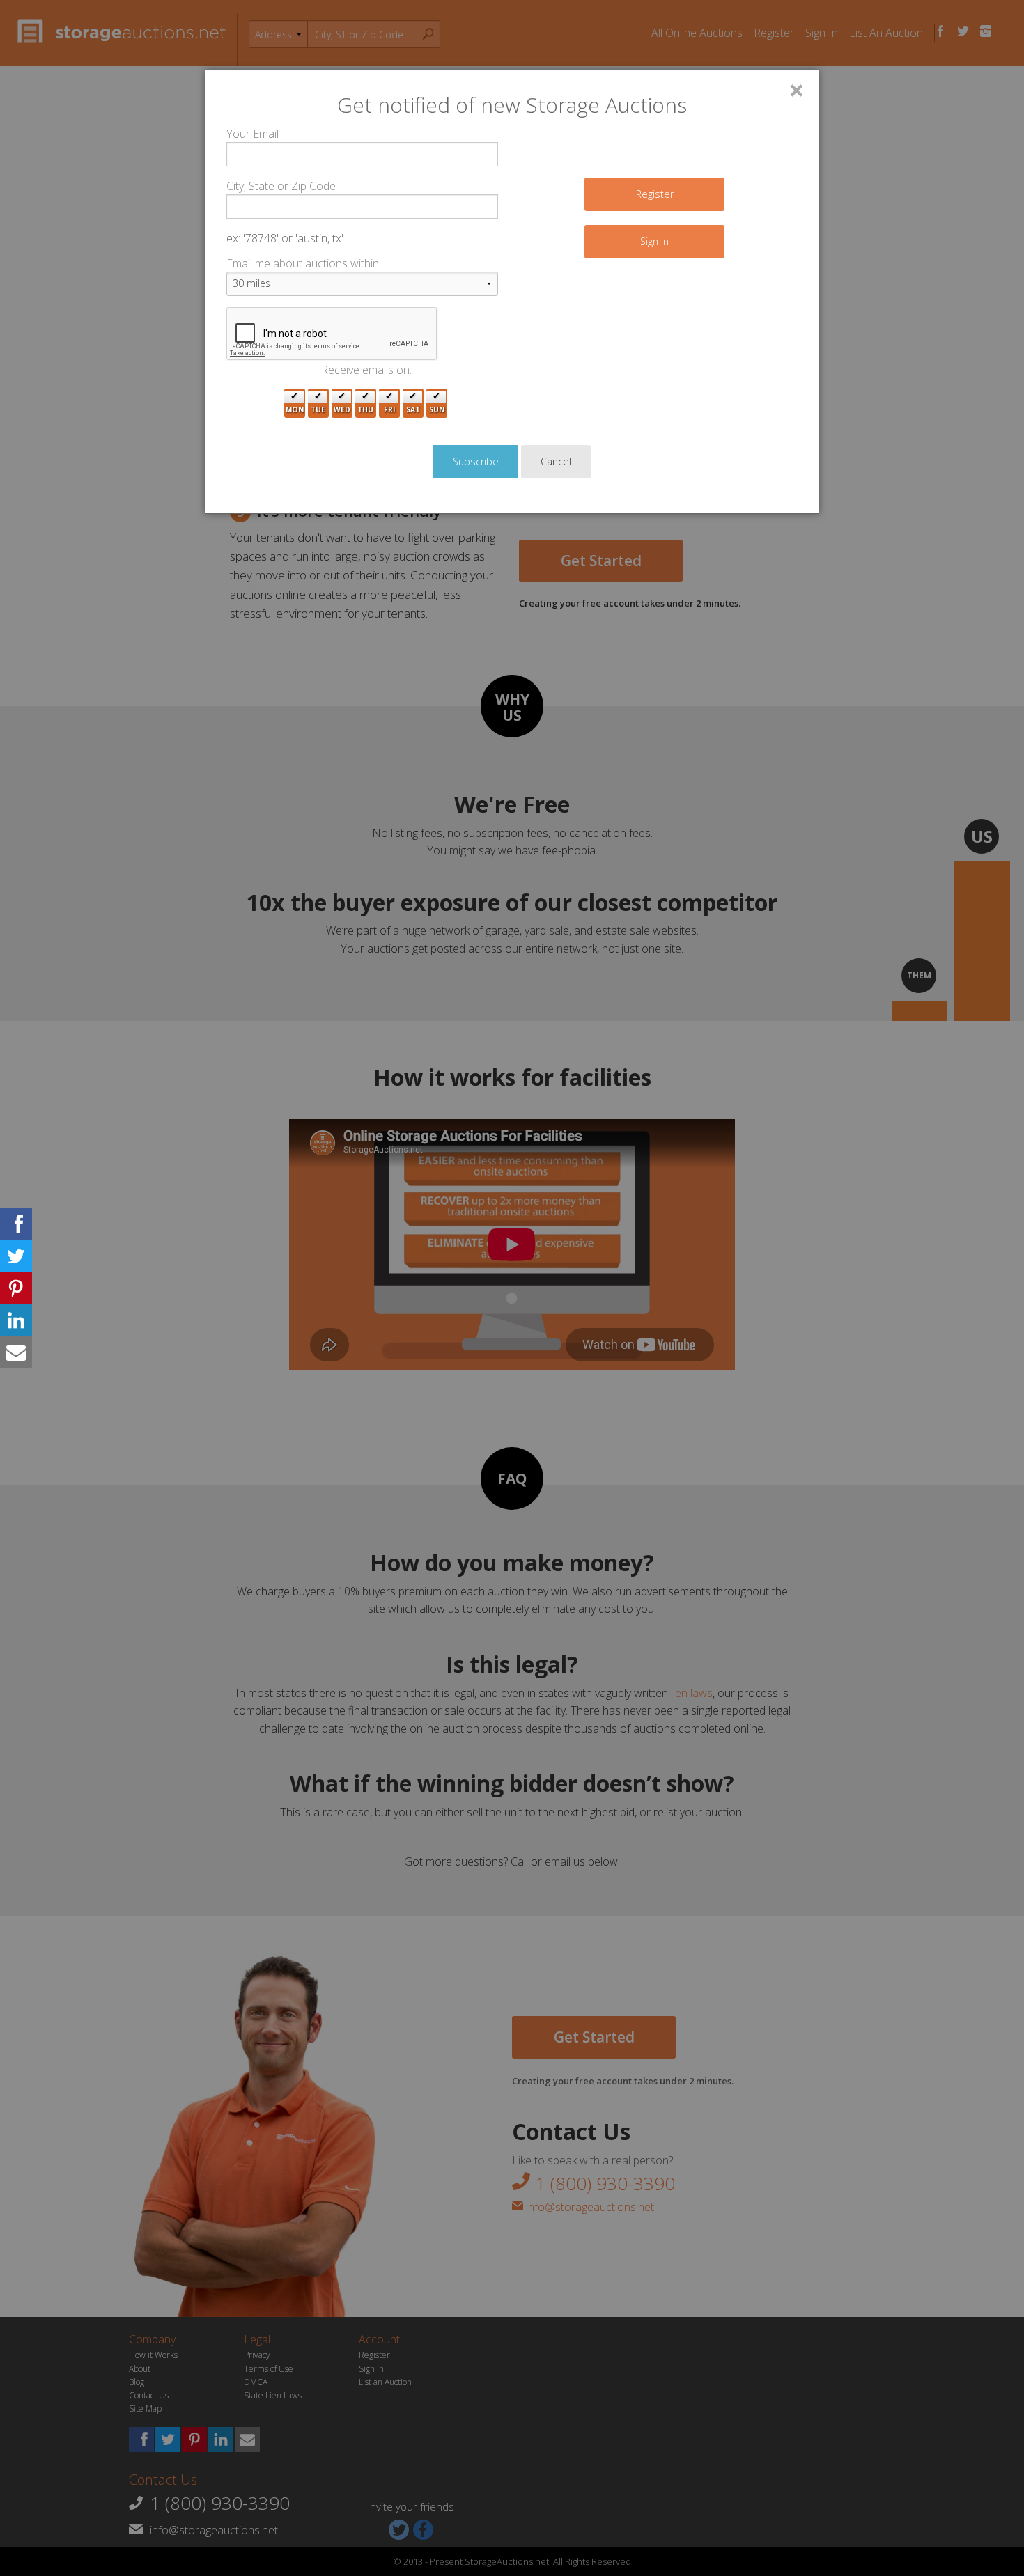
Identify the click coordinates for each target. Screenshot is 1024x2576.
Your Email (253, 134)
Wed (342, 409)
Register (655, 194)
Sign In (654, 241)
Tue (318, 409)
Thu (365, 409)
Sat (413, 409)
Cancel (556, 461)
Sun (437, 409)
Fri (389, 409)
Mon (295, 409)
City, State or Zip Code (281, 186)
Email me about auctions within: (304, 263)
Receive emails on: (366, 370)
